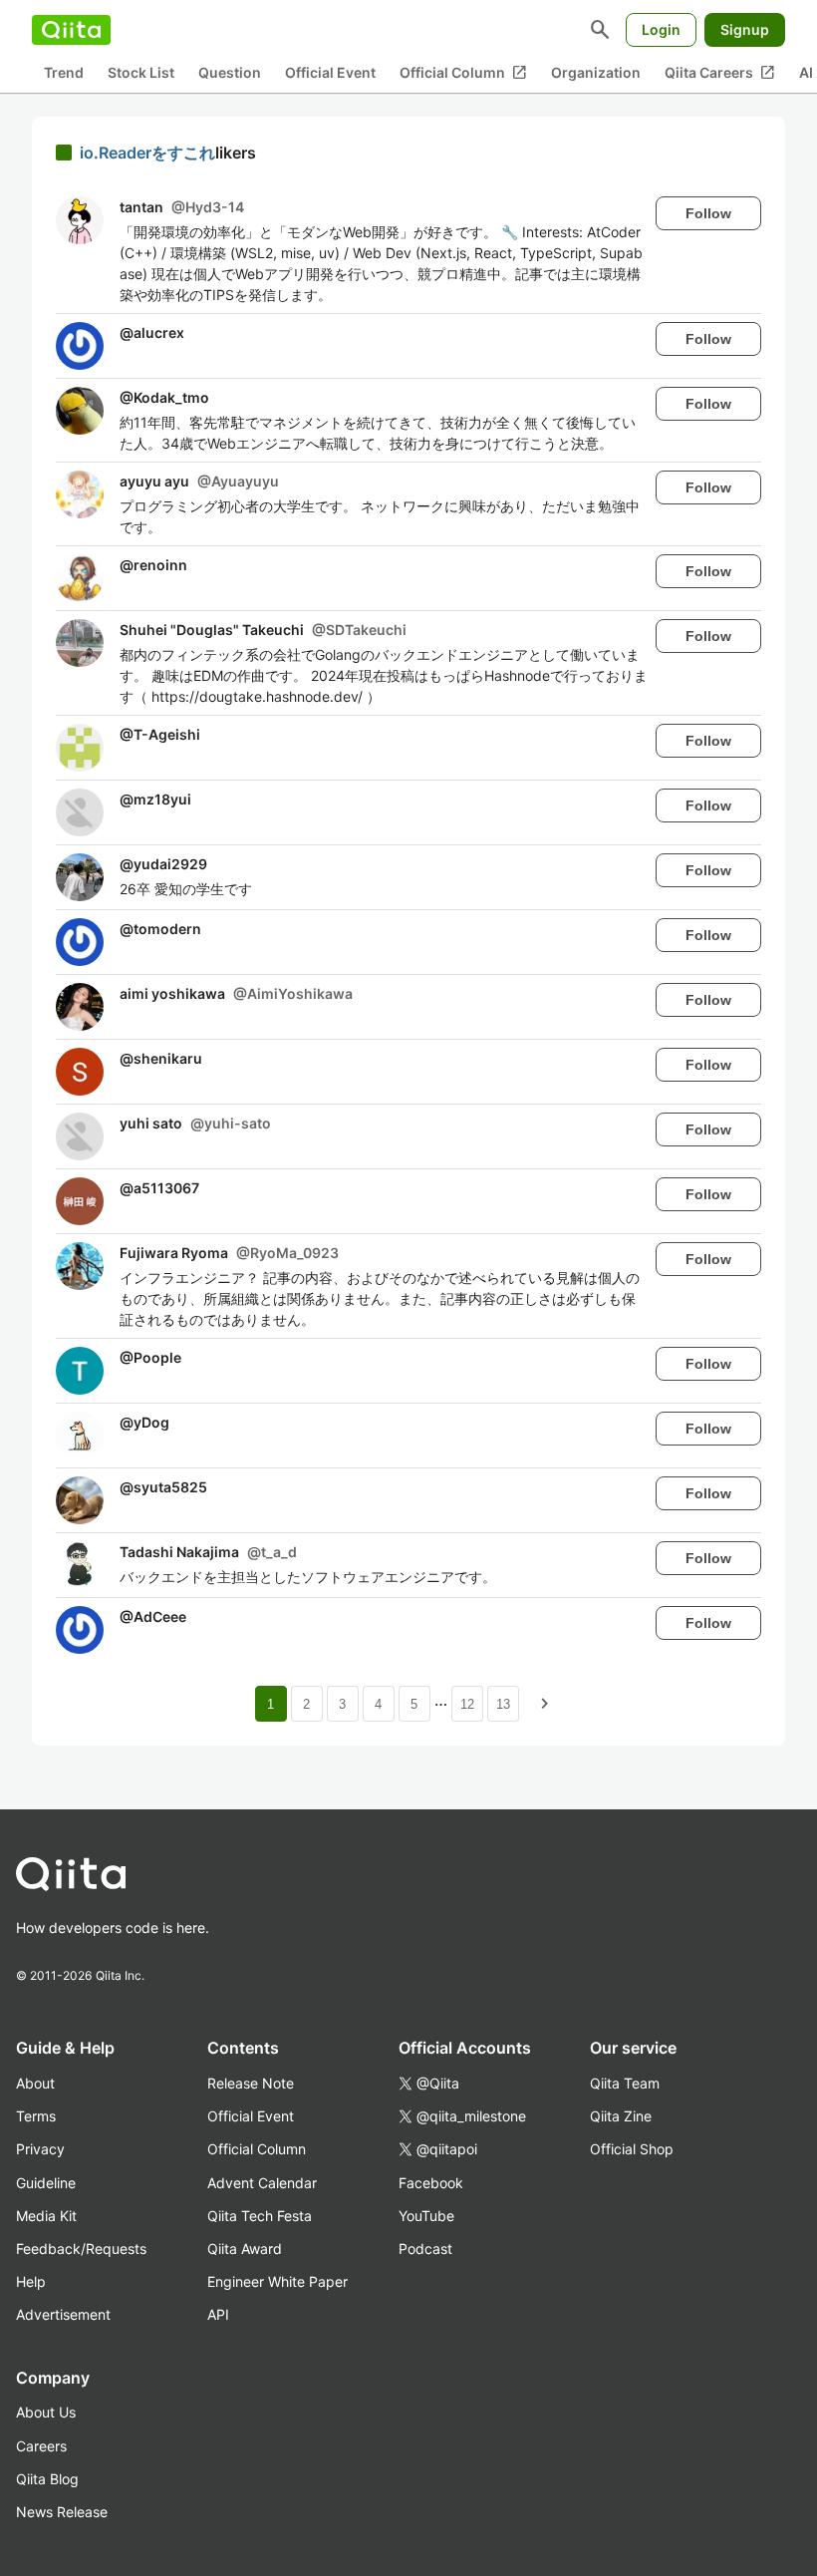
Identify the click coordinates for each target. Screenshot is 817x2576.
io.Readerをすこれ (147, 153)
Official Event (330, 72)
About (35, 2083)
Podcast (425, 2249)
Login (661, 29)
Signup (745, 29)
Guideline (46, 2183)
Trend (64, 72)
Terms (36, 2116)
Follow (708, 213)
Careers (41, 2446)
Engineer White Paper (277, 2281)
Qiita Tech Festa (260, 2216)
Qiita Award (245, 2249)
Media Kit (46, 2216)
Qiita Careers (720, 73)
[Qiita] (71, 30)
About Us (46, 2412)
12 (467, 1704)
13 (503, 1704)
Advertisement (63, 2314)
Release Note (251, 2083)
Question (230, 72)
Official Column (463, 73)
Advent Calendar (262, 2183)
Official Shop (632, 2149)
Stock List (141, 72)
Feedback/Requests (81, 2249)
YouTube (426, 2216)
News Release (62, 2512)
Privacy (40, 2149)
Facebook (431, 2183)
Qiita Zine (621, 2116)
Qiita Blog (47, 2479)
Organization (596, 72)
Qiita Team (625, 2083)
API (218, 2314)
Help (31, 2281)
